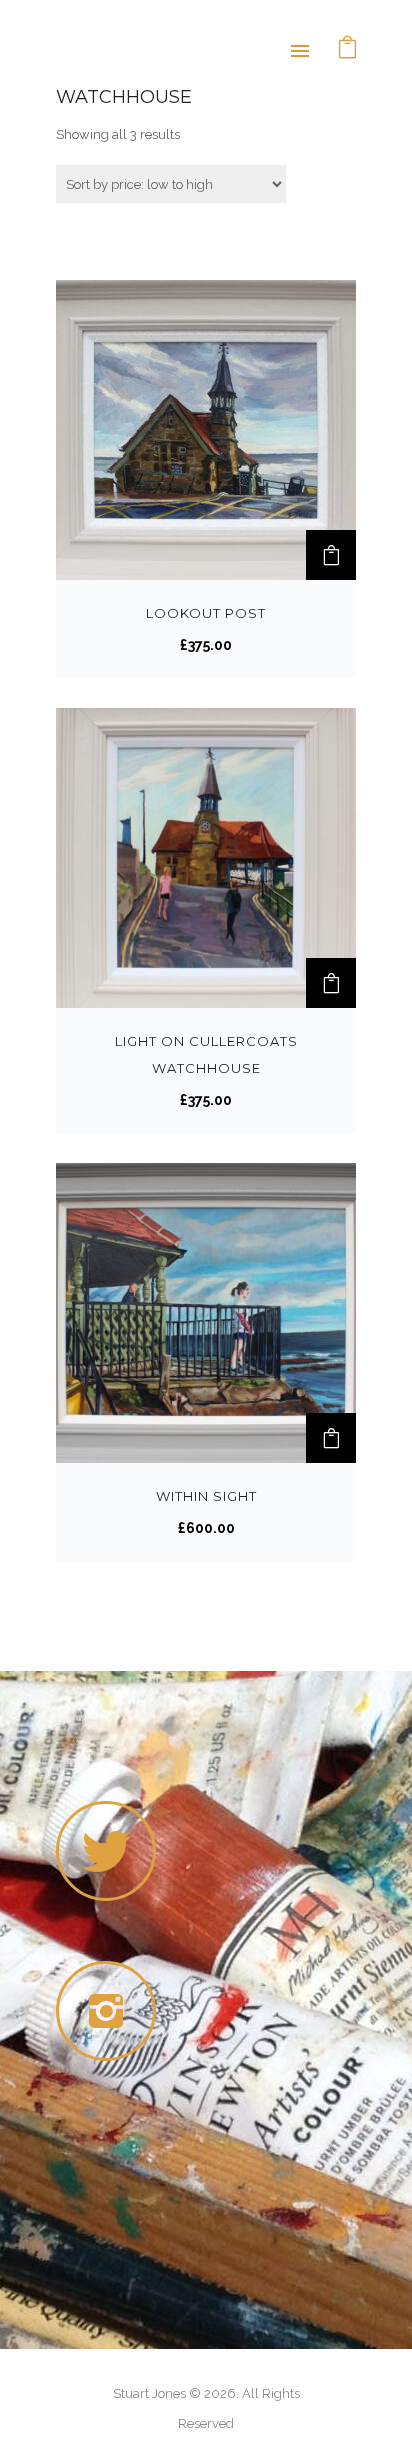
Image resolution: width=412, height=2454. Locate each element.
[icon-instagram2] (111, 2011)
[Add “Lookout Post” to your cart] (331, 555)
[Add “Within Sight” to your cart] (331, 1438)
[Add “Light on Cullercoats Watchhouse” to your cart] (331, 983)
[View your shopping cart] (348, 49)
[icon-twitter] (106, 1851)
